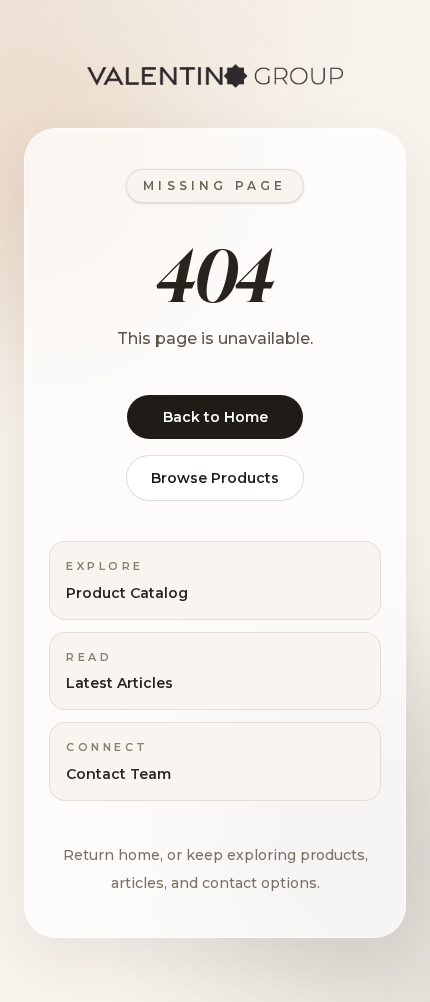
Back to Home (215, 417)
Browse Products (215, 478)
